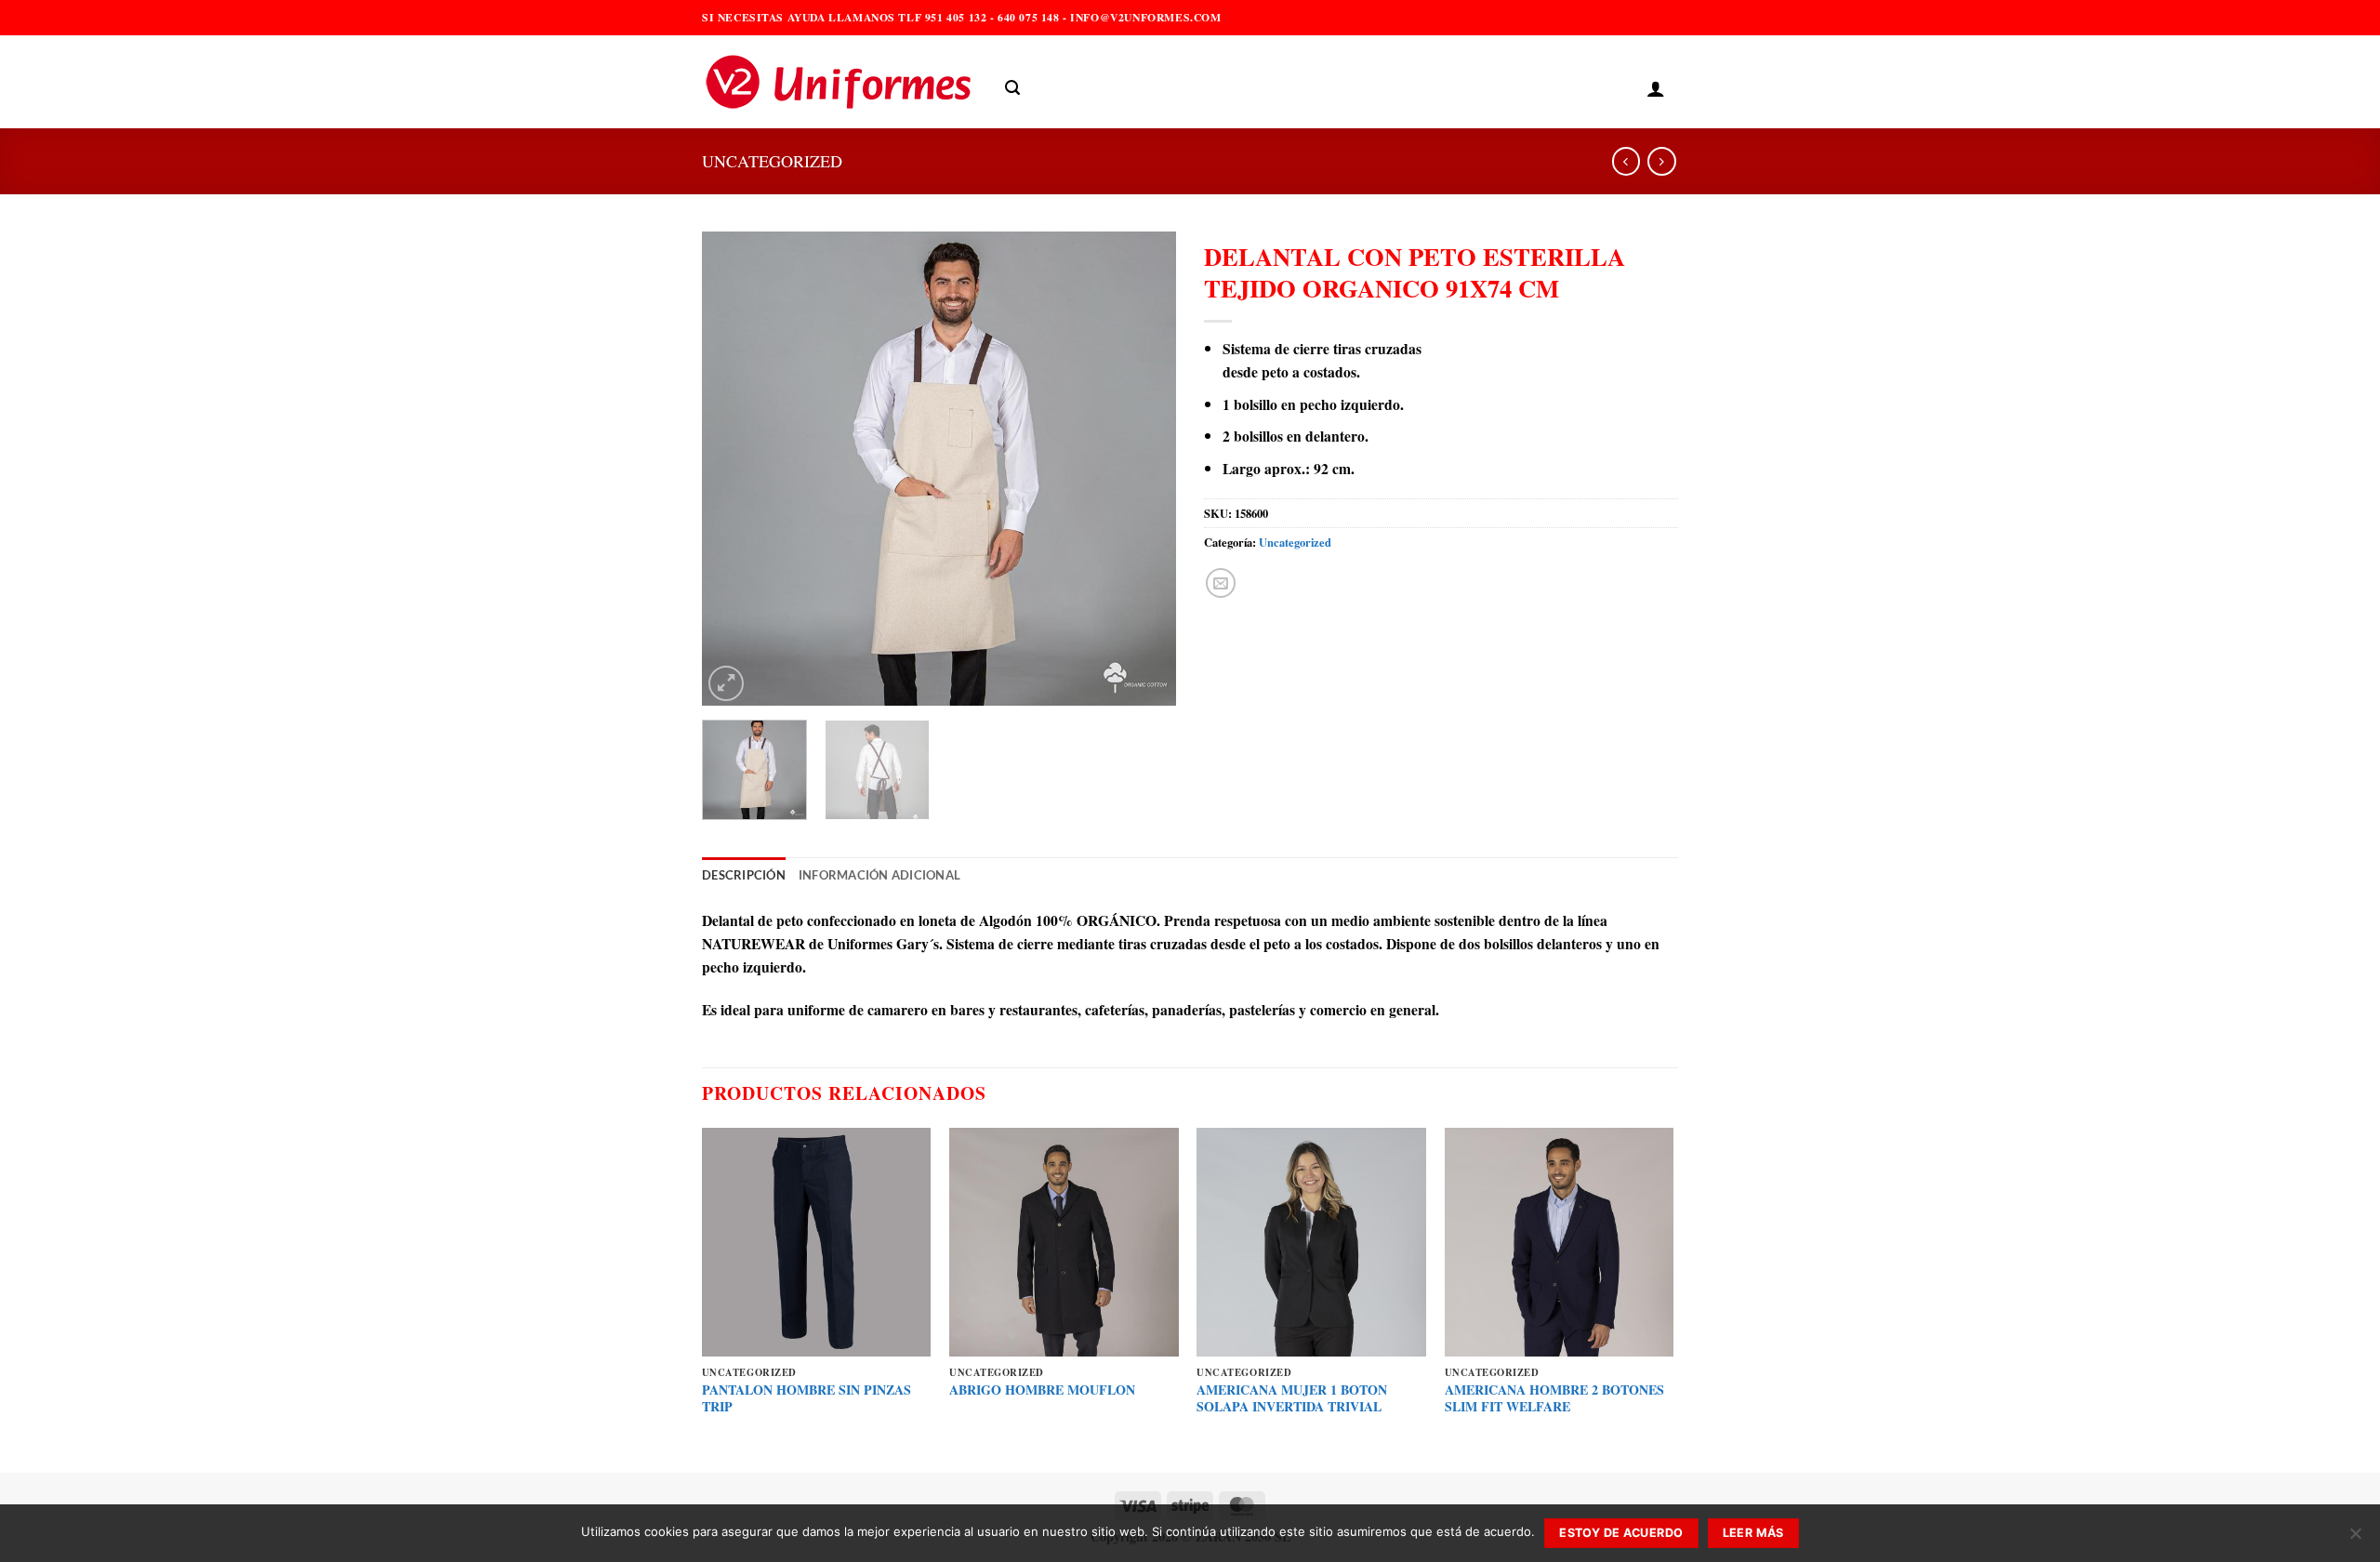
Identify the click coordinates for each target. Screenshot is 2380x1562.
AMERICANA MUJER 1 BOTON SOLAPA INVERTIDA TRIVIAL (1292, 1399)
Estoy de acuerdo (1621, 1533)
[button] (1012, 88)
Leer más (1753, 1533)
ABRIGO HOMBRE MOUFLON (1042, 1390)
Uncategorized (772, 161)
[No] (2355, 1539)
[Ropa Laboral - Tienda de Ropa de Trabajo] (840, 82)
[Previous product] (1661, 161)
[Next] (1144, 469)
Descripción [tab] (744, 875)
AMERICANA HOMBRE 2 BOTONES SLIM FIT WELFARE (1554, 1399)
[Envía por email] (1221, 583)
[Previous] (734, 469)
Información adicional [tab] (879, 875)
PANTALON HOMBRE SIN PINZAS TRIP (807, 1399)
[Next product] (1626, 161)
